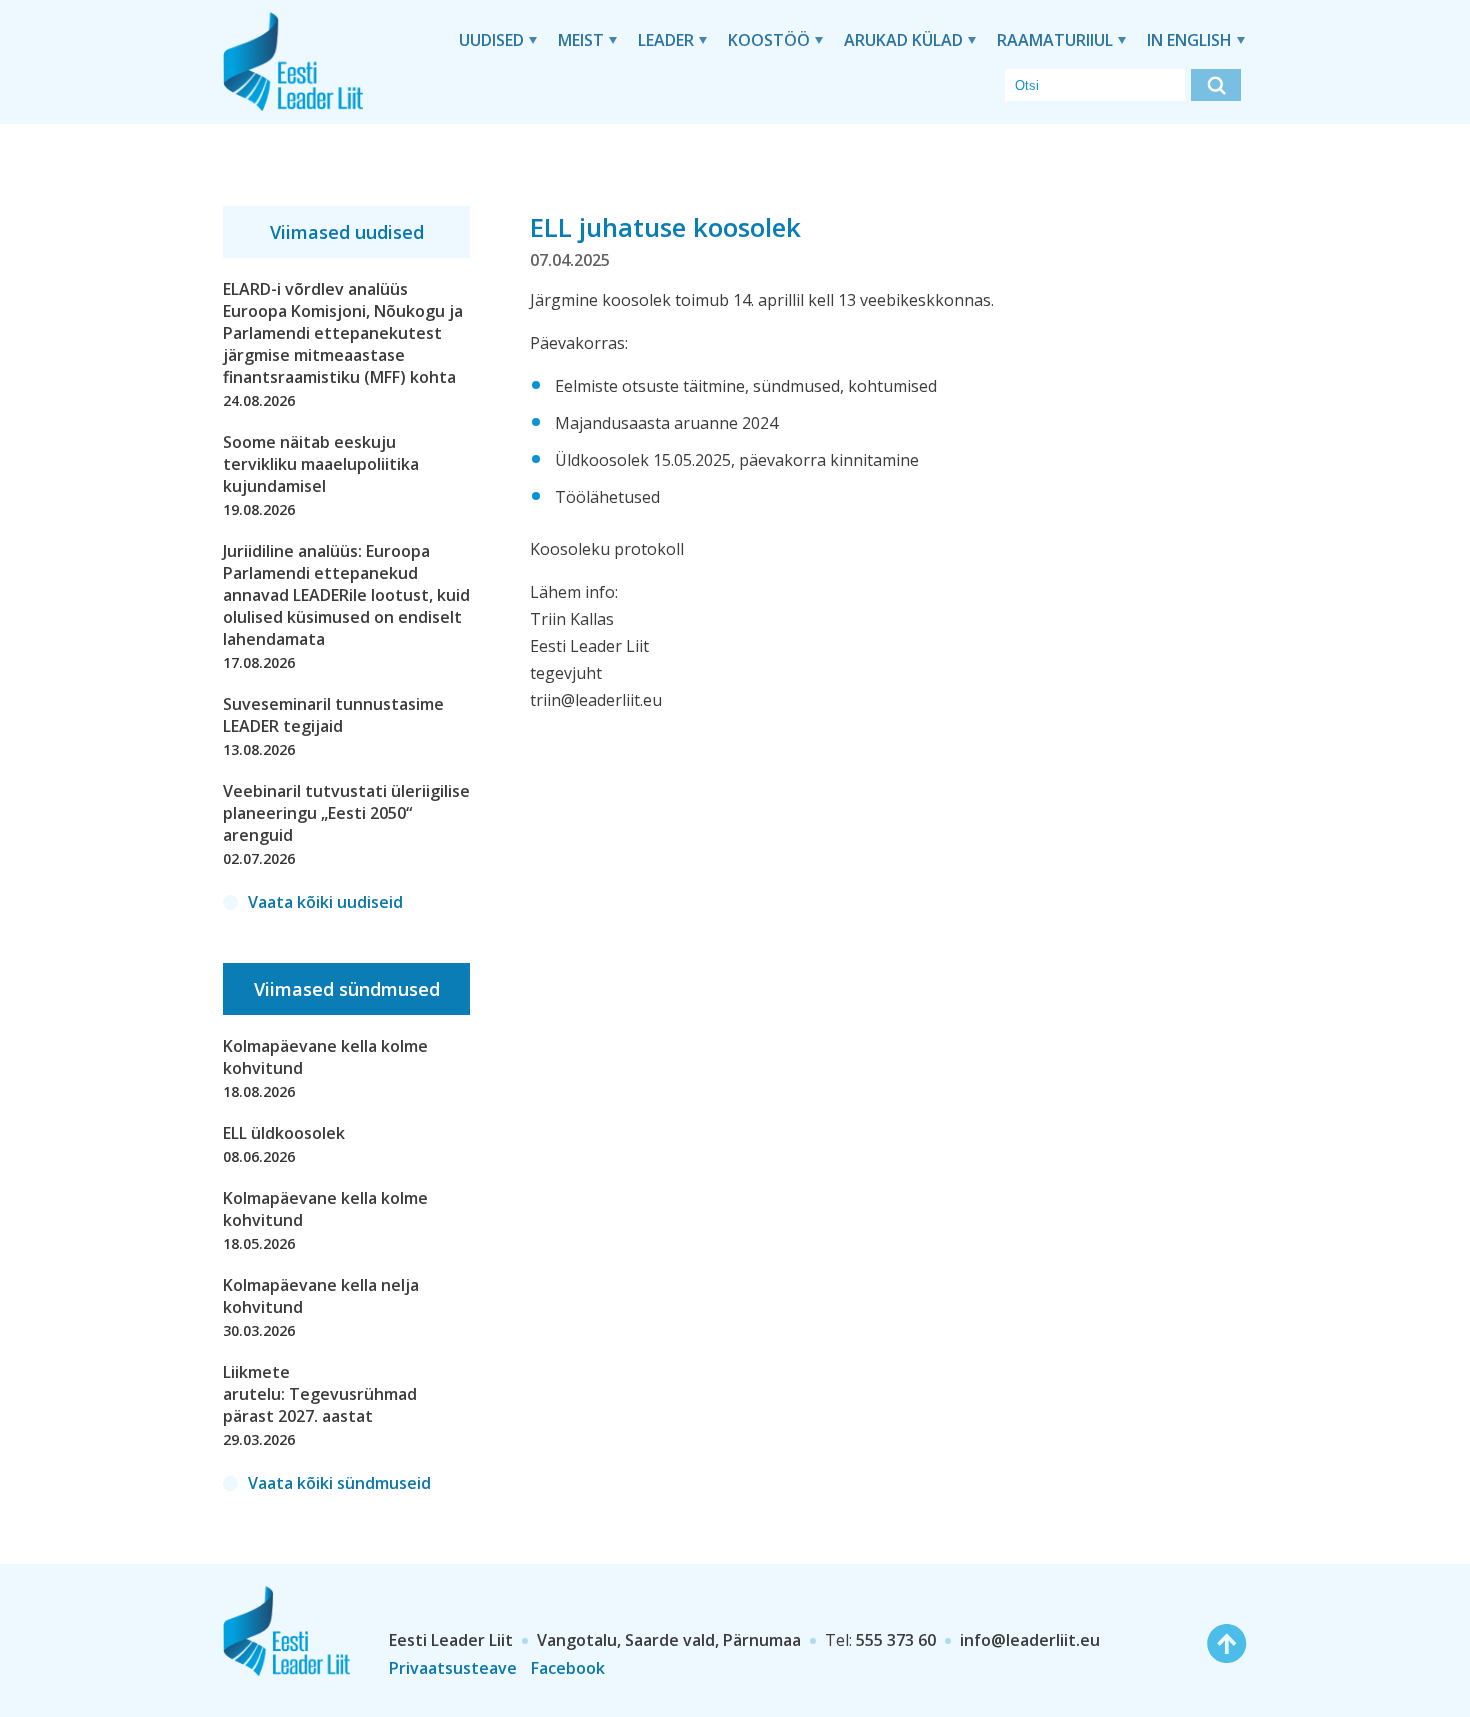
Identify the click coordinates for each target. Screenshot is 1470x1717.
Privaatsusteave (453, 1668)
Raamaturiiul (1055, 40)
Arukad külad (903, 40)
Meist (581, 40)
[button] (1216, 85)
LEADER (666, 40)
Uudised (491, 40)
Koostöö (769, 40)
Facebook (568, 1668)
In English (1189, 40)
